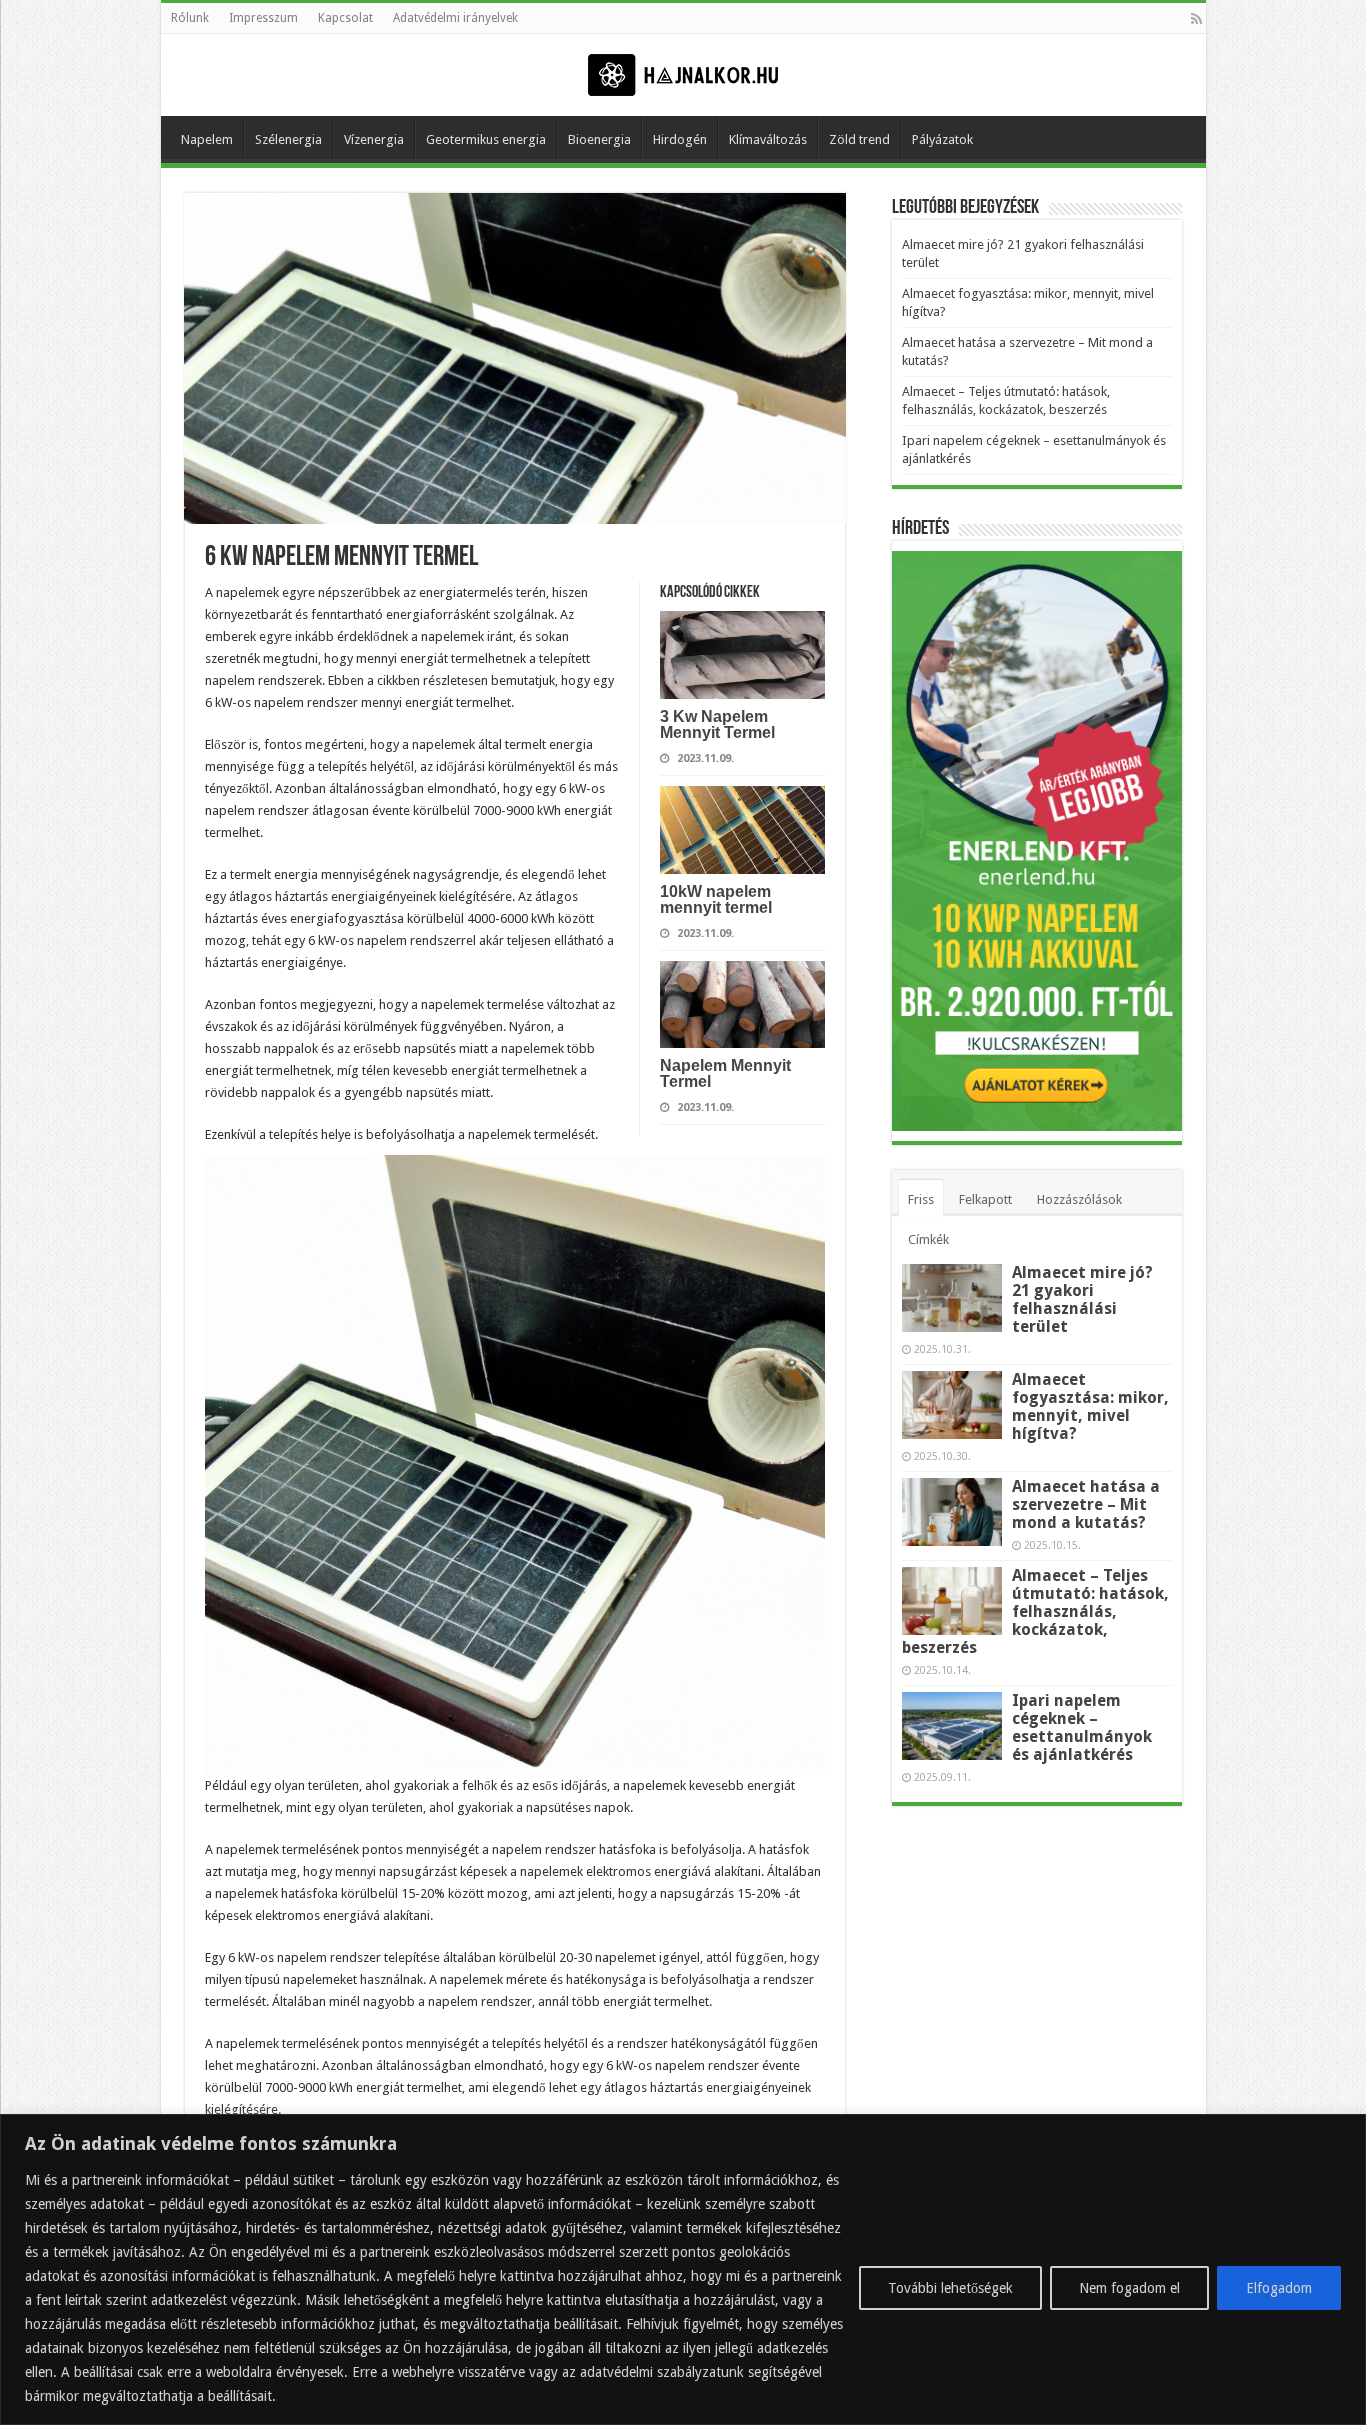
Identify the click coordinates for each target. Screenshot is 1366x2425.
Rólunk (190, 18)
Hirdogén (680, 139)
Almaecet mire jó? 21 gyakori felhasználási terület (1082, 1299)
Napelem (207, 139)
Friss (921, 1199)
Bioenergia (599, 139)
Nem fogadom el (1129, 2288)
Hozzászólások (1079, 1199)
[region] (683, 2269)
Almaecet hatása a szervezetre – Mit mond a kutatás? (1086, 1504)
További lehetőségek (950, 2288)
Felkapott (985, 1199)
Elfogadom (1279, 2288)
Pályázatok (942, 139)
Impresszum (263, 18)
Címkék (928, 1239)
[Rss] (1196, 19)
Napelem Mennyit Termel (725, 1073)
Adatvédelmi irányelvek (455, 18)
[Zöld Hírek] (683, 74)
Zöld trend (859, 139)
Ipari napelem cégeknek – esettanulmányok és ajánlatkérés (1082, 1727)
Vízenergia (374, 139)
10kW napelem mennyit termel (716, 899)
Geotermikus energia (486, 139)
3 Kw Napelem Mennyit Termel (717, 724)
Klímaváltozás (768, 139)
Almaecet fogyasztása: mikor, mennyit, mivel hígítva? (1090, 1406)
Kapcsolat (345, 18)
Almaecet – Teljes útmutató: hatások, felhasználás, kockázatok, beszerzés (1035, 1611)
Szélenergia (288, 139)
